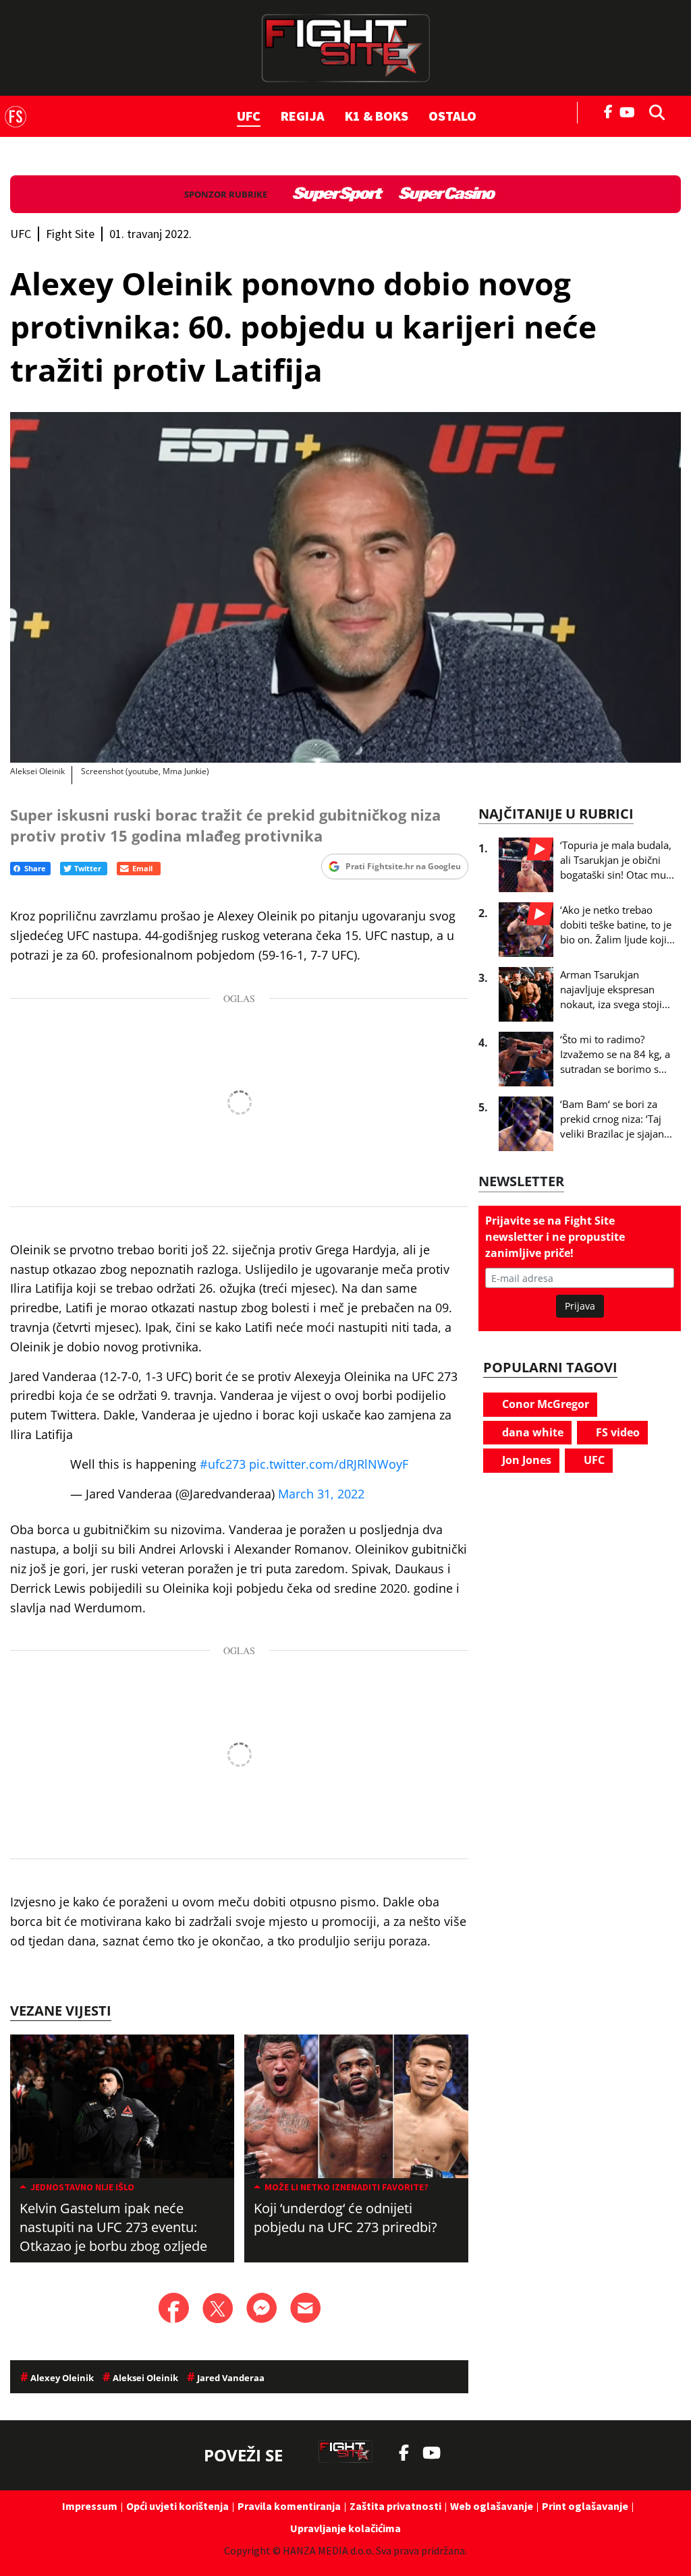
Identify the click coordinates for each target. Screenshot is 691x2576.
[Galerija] (345, 587)
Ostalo (452, 116)
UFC (249, 116)
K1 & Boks (377, 116)
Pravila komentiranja (289, 2506)
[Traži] (653, 111)
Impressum (90, 2506)
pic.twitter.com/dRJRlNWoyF (329, 1464)
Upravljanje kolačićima (345, 2528)
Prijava (580, 1306)
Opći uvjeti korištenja (177, 2506)
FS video (616, 1432)
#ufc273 (223, 1464)
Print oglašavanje (585, 2506)
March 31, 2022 (321, 1494)
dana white (531, 1432)
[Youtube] (631, 111)
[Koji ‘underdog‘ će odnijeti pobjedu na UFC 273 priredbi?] (356, 2106)
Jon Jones (525, 1460)
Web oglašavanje (492, 2506)
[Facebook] (609, 111)
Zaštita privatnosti (395, 2506)
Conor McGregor (544, 1404)
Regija (303, 116)
